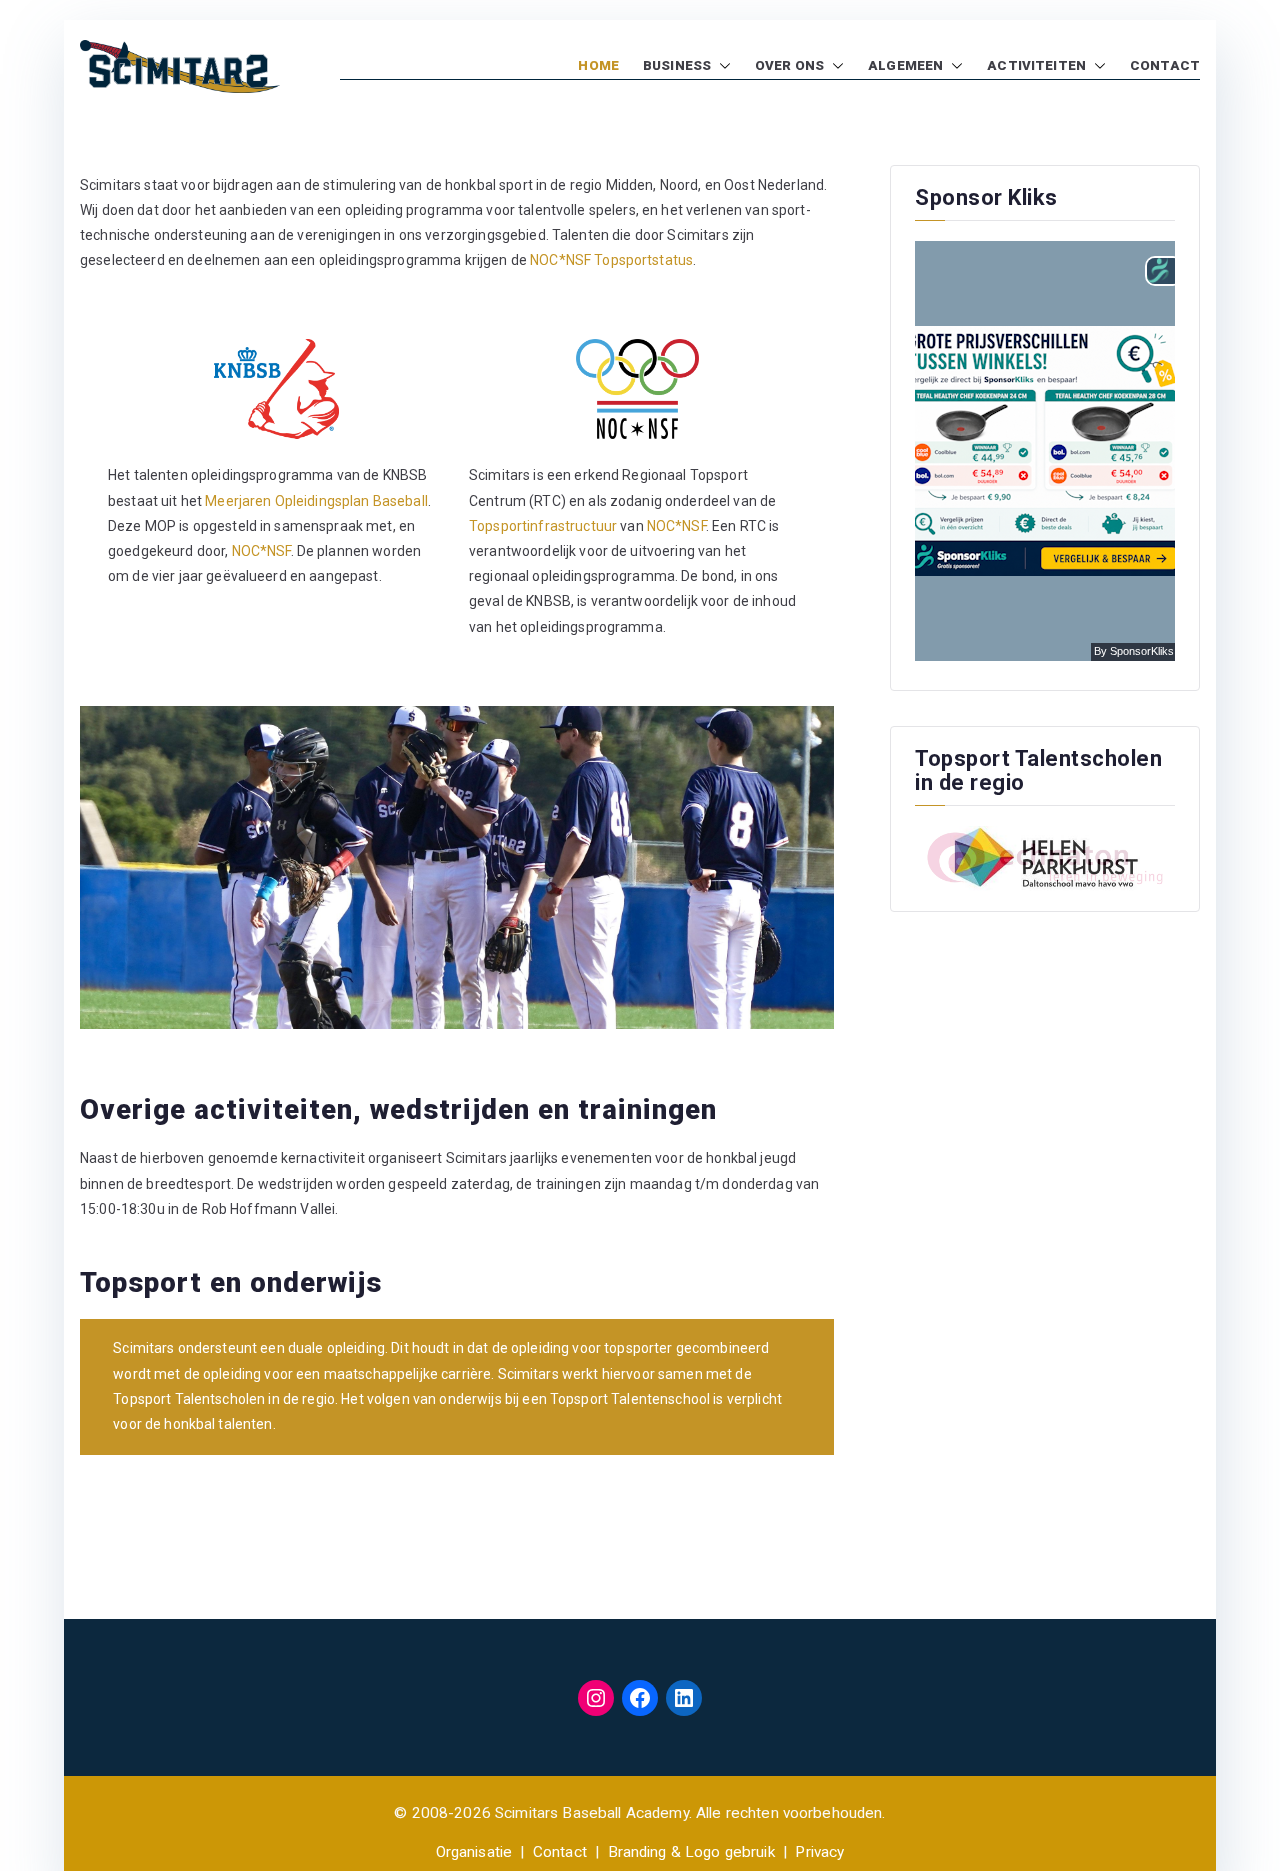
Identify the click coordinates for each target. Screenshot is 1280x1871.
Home (598, 65)
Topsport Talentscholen (189, 1399)
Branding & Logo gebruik (691, 1852)
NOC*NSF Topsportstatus (611, 260)
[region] (457, 867)
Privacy (819, 1852)
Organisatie (474, 1852)
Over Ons (789, 65)
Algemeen (905, 65)
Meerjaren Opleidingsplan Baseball (316, 501)
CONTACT (1165, 65)
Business (677, 65)
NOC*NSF (261, 551)
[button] (721, 66)
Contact (560, 1852)
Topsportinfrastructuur (543, 526)
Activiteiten (1036, 65)
